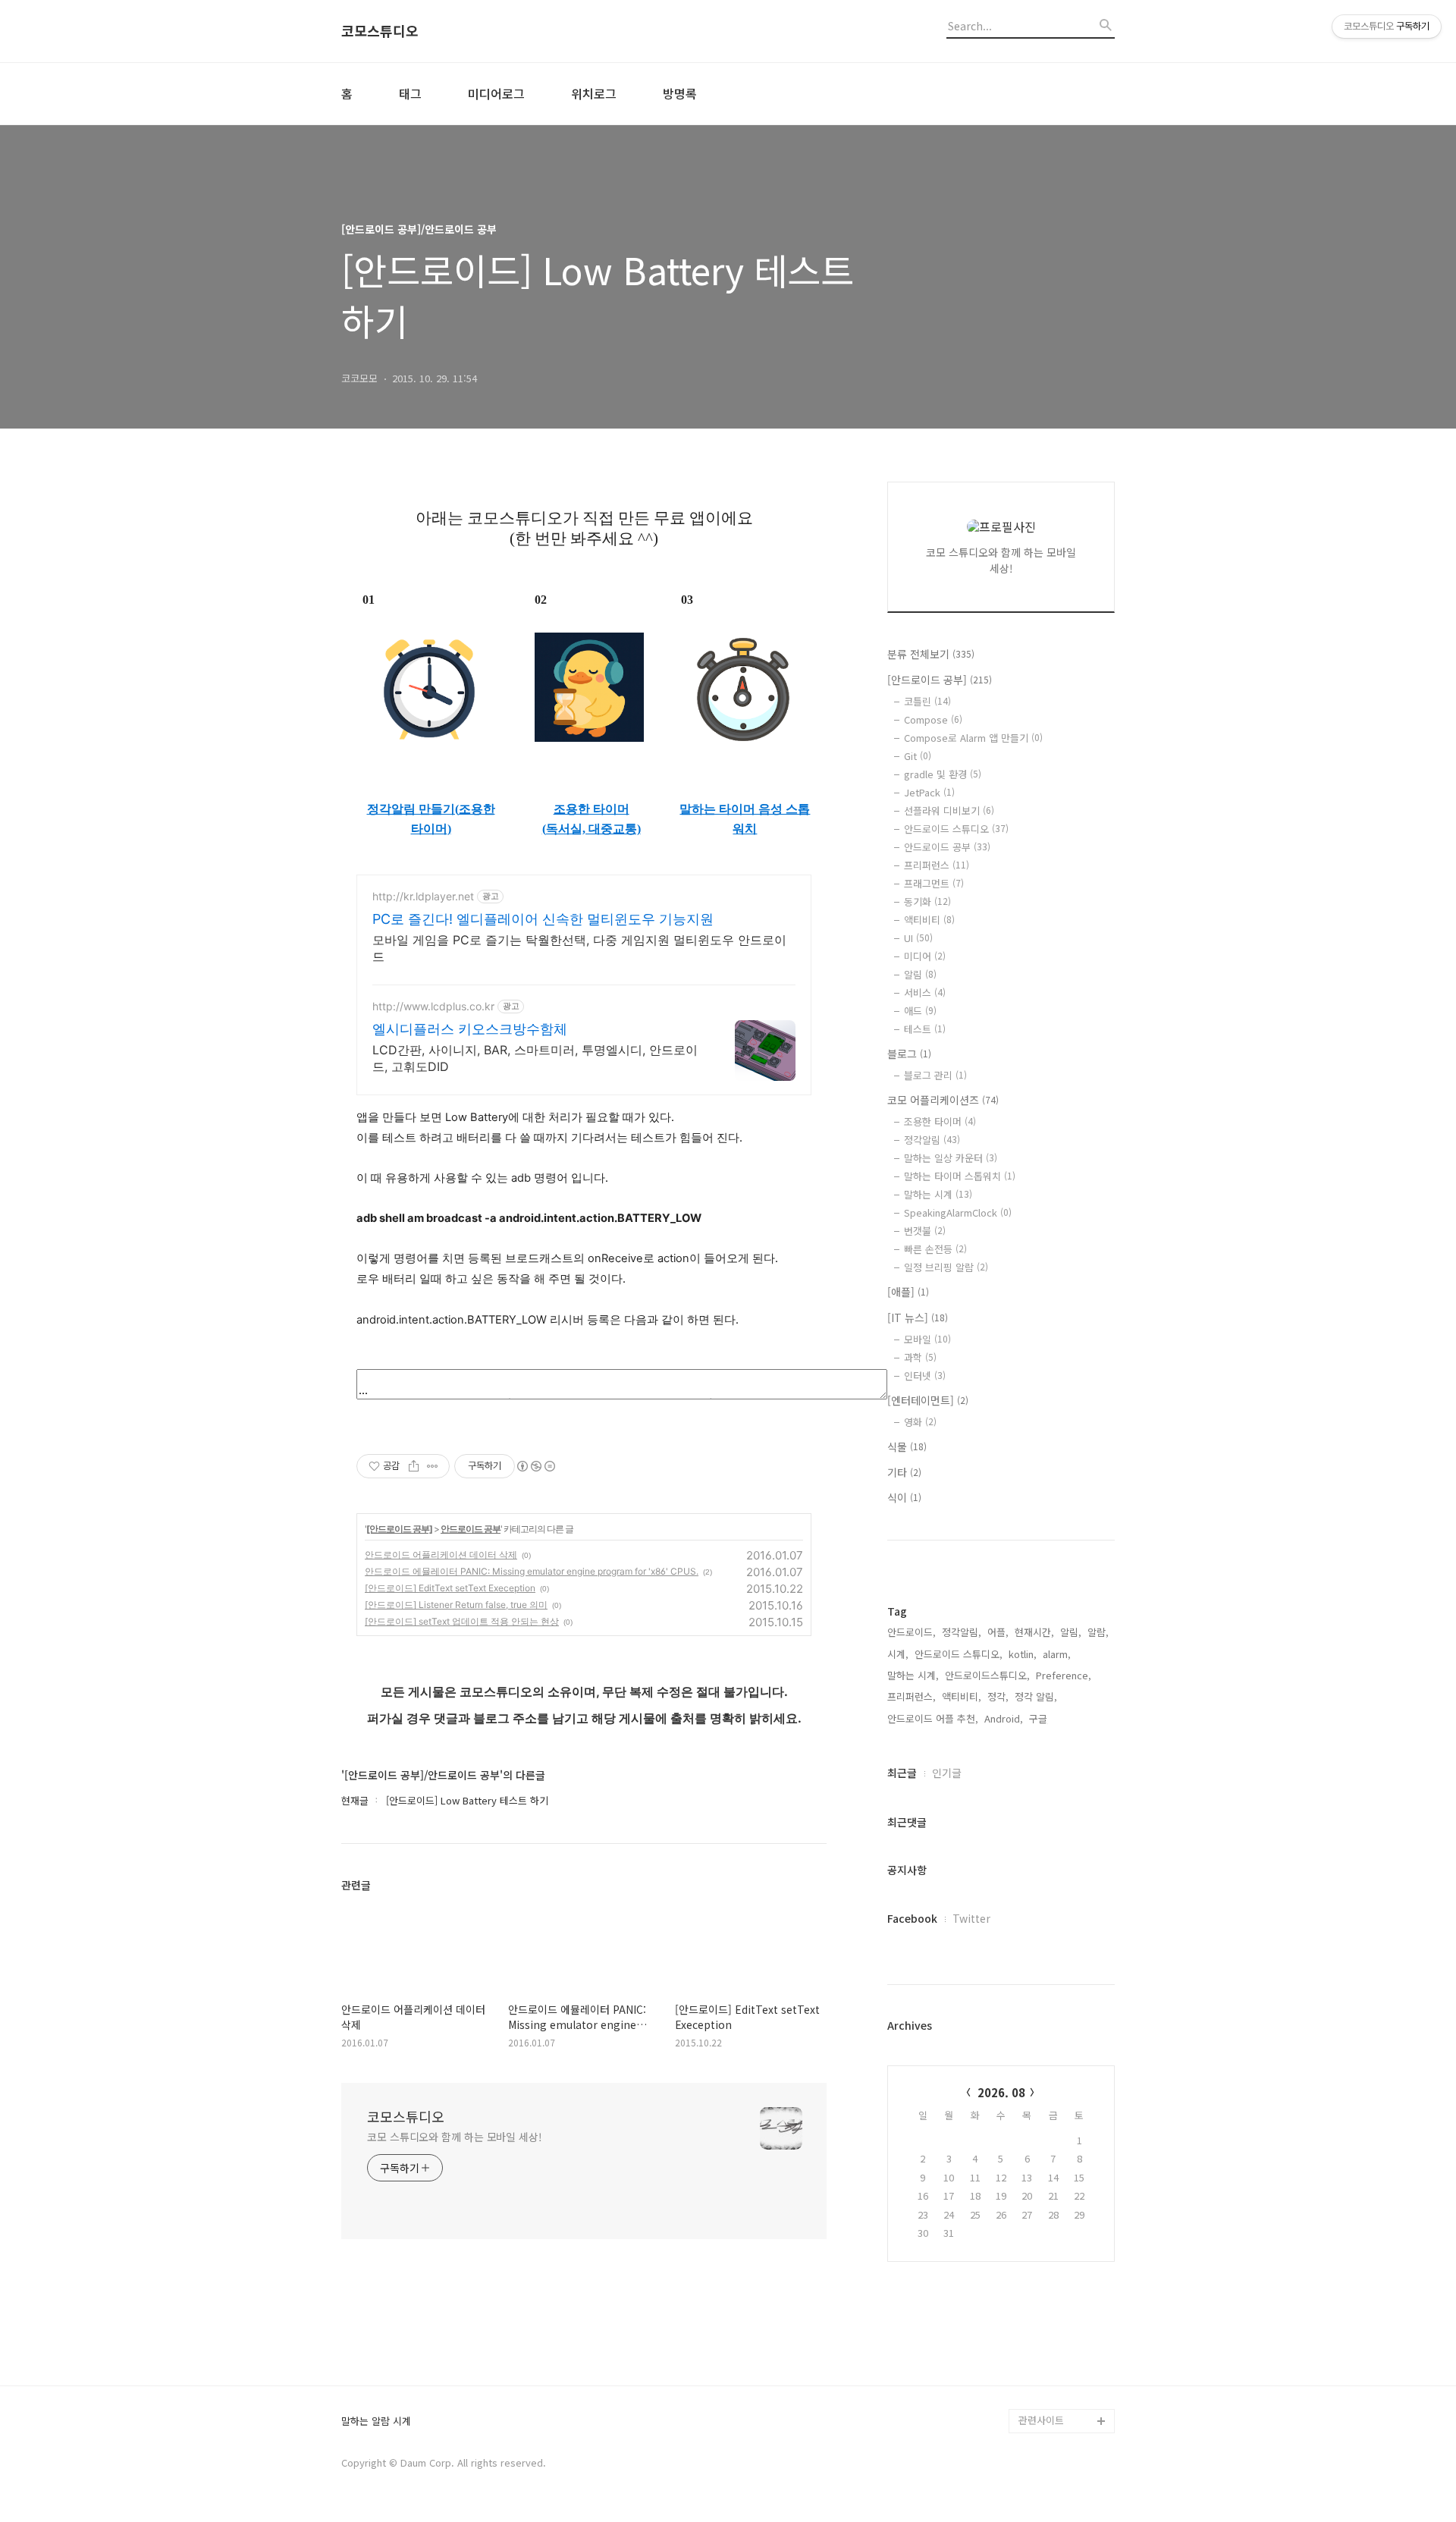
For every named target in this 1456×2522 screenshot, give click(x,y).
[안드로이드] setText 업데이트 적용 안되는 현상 (462, 1621)
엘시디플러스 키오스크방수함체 (470, 1029)
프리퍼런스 (937, 865)
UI (918, 938)
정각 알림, (1036, 1696)
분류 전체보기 (931, 654)
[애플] (908, 1292)
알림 (920, 974)
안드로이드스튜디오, (987, 1675)
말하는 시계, (913, 1675)
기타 (904, 1472)
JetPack (929, 792)
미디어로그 (496, 93)
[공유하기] (414, 1466)
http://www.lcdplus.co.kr (433, 1006)
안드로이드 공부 (471, 1529)
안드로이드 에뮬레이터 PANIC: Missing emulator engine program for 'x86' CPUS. (532, 1571)
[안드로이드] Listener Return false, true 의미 (456, 1605)
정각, (998, 1696)
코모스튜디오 (380, 31)
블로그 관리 (935, 1075)
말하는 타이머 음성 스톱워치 (745, 819)
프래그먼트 (934, 883)
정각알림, (962, 1632)
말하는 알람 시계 (376, 2421)
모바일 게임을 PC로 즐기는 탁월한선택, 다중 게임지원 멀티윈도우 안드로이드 (579, 948)
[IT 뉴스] (918, 1318)
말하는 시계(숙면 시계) (1066, 2372)
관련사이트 (1041, 2420)
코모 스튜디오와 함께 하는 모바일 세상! (455, 2137)
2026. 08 (1001, 2092)
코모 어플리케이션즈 (943, 1100)
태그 (410, 93)
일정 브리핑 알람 (946, 1267)
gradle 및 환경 (943, 774)
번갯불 (925, 1231)
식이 (904, 1497)
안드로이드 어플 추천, (933, 1718)
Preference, (1064, 1675)
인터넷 (925, 1376)
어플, (998, 1632)
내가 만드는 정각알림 (1063, 2348)
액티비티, (962, 1696)
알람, (1098, 1632)
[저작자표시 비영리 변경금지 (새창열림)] (535, 1466)
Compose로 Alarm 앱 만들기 (973, 738)
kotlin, (1023, 1654)
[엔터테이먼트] (928, 1400)
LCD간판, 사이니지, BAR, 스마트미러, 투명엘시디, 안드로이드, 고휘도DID (535, 1058)
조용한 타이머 (591, 809)
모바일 (927, 1339)
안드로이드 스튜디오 (956, 829)
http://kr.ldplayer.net (423, 896)
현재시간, (1034, 1632)
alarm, (1057, 1654)
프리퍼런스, (912, 1696)
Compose (933, 719)
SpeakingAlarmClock (958, 1212)
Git (918, 756)
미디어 (925, 956)
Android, (1004, 1718)
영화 (920, 1422)
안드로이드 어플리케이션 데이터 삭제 (441, 1555)
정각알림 (932, 1140)
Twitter (971, 1918)
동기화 (927, 901)
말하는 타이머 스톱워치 (960, 1176)
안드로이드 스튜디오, (959, 1654)
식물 (907, 1446)
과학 (920, 1357)
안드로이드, (912, 1632)
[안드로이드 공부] (399, 1529)
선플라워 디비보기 (949, 810)
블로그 (909, 1054)
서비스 (925, 992)
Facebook (912, 1918)
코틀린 (927, 701)
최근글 (902, 1773)
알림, (1071, 1632)
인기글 (947, 1773)
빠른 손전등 (935, 1249)
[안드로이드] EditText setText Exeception (450, 1588)
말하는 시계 (938, 1194)
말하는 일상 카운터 (951, 1158)
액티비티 (929, 920)
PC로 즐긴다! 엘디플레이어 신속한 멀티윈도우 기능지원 (543, 919)
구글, (1040, 1718)
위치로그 (594, 93)
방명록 (680, 93)
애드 (920, 1011)
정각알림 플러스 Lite (1063, 2396)
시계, (898, 1654)
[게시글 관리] (433, 1466)
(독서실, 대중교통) (591, 829)
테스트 (925, 1029)
